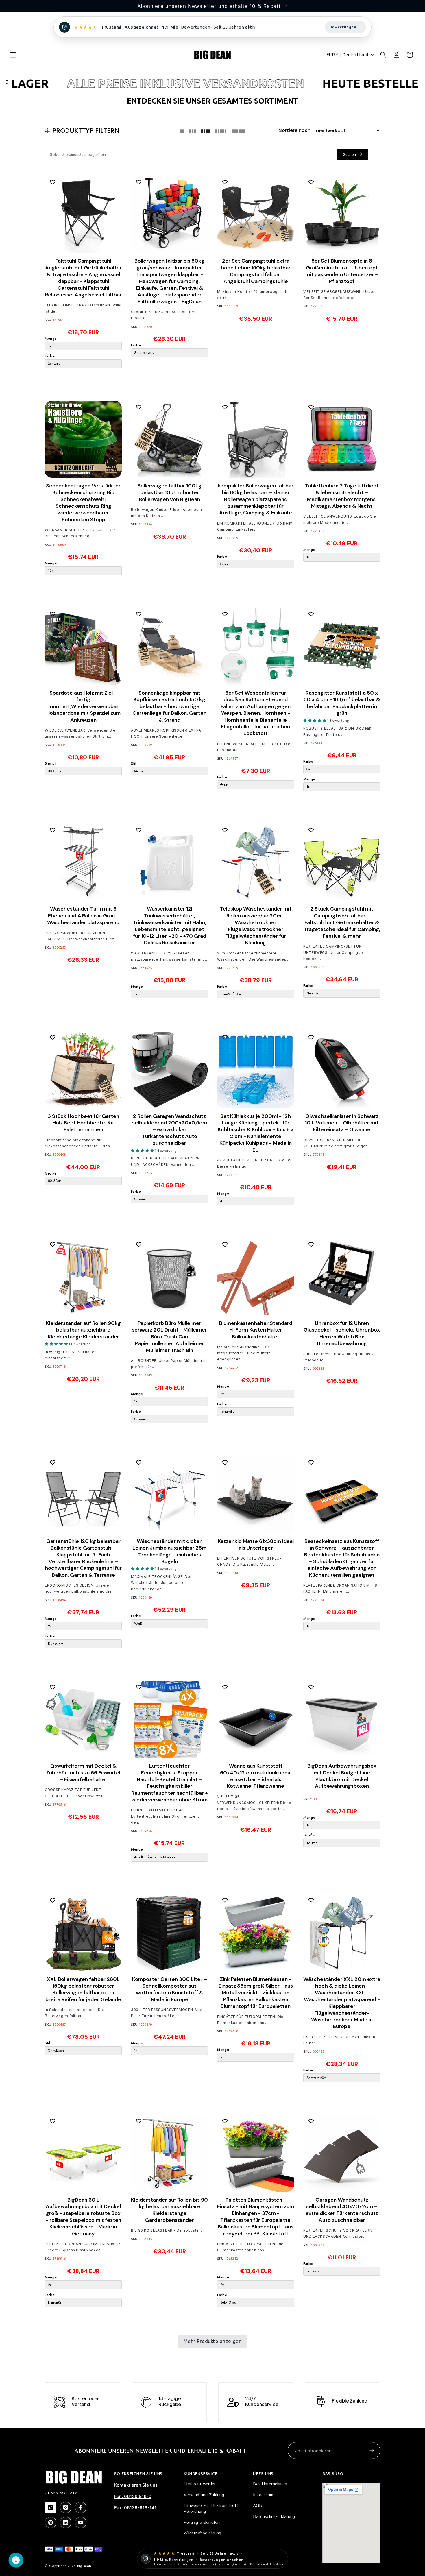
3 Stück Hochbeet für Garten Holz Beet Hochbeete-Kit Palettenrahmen (83, 1123)
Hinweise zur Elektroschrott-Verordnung (212, 2508)
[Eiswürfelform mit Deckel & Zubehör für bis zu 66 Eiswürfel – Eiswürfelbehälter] (83, 1720)
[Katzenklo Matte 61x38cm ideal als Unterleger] (256, 1495)
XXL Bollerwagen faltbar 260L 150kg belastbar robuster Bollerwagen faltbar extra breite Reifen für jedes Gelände (83, 1989)
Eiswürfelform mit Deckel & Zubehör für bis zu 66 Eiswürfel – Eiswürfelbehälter (83, 1773)
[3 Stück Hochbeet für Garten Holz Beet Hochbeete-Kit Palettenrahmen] (83, 1070)
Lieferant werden (200, 2484)
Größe (51, 763)
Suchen (350, 154)
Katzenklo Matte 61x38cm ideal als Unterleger (256, 1544)
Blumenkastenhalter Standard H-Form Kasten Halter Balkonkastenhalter (256, 1330)
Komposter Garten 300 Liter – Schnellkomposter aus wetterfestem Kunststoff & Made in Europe (170, 1989)
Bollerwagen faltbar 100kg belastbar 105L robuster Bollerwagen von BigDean (169, 492)
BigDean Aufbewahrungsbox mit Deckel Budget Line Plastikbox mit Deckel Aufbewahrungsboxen (342, 1776)
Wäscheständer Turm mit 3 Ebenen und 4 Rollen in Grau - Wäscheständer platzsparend (83, 916)
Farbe (50, 356)
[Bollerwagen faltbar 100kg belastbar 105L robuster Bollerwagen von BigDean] (169, 439)
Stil (134, 763)
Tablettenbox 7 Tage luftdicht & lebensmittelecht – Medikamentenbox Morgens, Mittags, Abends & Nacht (342, 496)
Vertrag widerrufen (202, 2522)
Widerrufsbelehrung (202, 2533)
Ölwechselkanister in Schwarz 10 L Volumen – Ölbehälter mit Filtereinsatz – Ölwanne (342, 1123)
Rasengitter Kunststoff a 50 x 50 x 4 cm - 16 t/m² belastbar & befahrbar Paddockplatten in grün (342, 703)
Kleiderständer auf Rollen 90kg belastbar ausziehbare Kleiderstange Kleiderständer (83, 1330)
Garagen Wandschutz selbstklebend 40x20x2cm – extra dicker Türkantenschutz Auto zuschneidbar (342, 2210)
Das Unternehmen (270, 2484)
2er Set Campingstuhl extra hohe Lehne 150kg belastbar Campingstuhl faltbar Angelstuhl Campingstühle (256, 271)
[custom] (51, 2507)
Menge (51, 338)
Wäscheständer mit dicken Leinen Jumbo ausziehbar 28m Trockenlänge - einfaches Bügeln (169, 1551)
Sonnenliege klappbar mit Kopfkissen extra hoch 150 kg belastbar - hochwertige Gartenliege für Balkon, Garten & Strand (169, 706)
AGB (257, 2506)
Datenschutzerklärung (274, 2517)
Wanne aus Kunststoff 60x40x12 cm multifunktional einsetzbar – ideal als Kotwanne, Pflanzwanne (256, 1776)
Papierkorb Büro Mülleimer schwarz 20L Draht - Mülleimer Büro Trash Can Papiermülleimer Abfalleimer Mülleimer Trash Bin (169, 1337)
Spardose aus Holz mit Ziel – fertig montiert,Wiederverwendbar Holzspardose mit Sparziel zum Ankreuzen (83, 706)
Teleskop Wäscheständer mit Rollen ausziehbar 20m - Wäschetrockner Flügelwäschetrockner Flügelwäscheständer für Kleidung (256, 926)
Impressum (263, 2495)
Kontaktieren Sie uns (136, 2485)
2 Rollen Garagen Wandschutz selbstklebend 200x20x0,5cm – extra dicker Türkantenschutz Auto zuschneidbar (170, 1130)
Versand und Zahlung (204, 2495)
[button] (13, 55)
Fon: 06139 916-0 (133, 2496)
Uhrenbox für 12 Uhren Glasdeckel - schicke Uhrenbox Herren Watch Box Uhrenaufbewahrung (342, 1333)
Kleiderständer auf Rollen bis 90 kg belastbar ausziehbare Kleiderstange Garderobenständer (169, 2210)
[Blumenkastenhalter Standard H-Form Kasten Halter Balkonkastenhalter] (256, 1277)
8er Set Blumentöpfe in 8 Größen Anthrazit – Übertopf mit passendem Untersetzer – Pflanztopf (342, 271)
